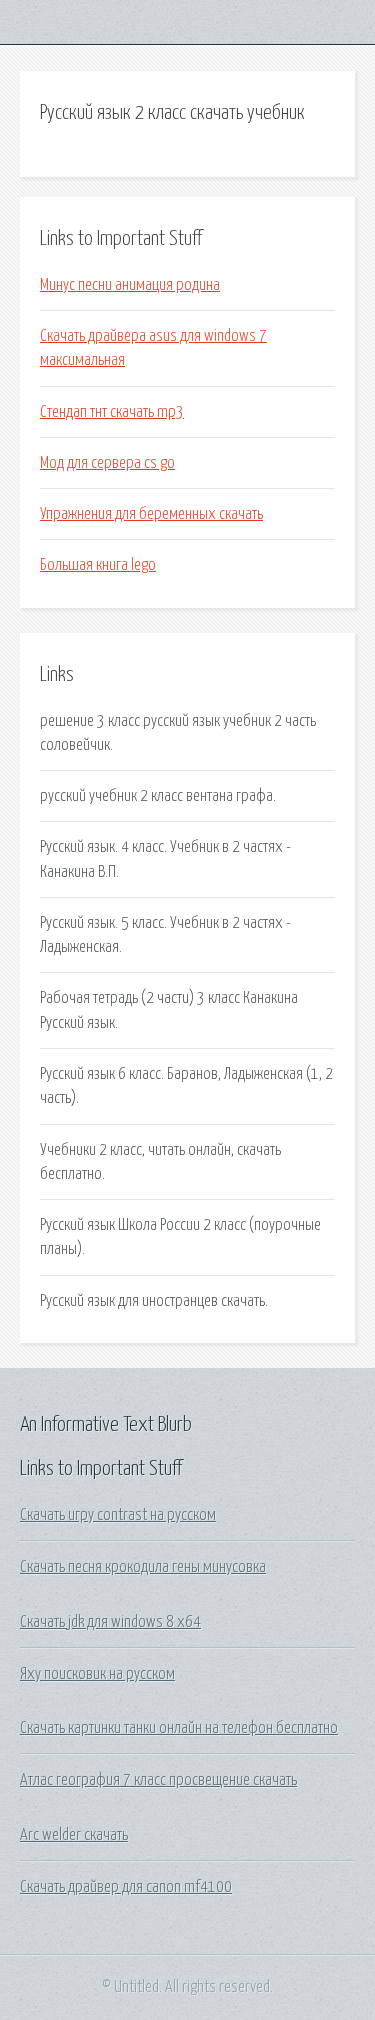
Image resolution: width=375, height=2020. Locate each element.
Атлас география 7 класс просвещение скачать (158, 1780)
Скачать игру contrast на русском (118, 1515)
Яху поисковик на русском (97, 1674)
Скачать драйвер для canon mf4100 (126, 1887)
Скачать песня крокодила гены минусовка (143, 1567)
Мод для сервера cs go (107, 463)
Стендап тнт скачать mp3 (112, 412)
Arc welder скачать (74, 1835)
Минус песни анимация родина (130, 285)
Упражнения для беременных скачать (151, 514)
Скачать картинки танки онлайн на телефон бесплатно (179, 1728)
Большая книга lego (98, 565)
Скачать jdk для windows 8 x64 (110, 1622)
